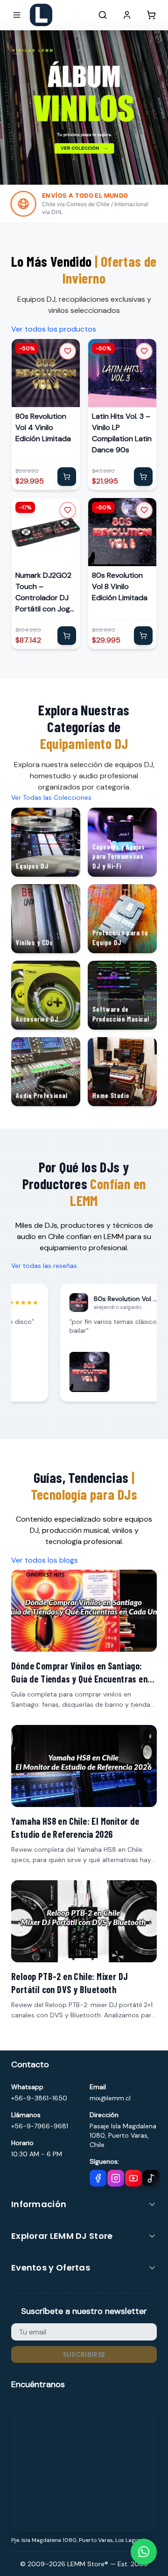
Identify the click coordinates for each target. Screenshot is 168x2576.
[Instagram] (116, 2178)
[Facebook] (98, 2178)
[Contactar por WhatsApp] (144, 2552)
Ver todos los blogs (45, 1560)
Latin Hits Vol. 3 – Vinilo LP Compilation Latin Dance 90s (122, 433)
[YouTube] (133, 2178)
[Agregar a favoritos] (68, 351)
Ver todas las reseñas (44, 1266)
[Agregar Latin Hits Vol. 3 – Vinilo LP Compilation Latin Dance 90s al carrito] (143, 477)
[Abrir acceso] (127, 15)
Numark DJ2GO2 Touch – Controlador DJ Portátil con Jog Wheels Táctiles (43, 592)
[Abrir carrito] (151, 15)
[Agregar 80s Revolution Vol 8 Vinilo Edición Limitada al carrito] (143, 636)
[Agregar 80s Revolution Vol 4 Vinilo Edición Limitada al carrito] (67, 477)
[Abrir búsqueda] (103, 15)
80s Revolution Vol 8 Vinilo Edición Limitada (120, 586)
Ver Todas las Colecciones (51, 797)
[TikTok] (151, 2178)
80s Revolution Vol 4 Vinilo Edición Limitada (43, 427)
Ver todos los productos (54, 329)
